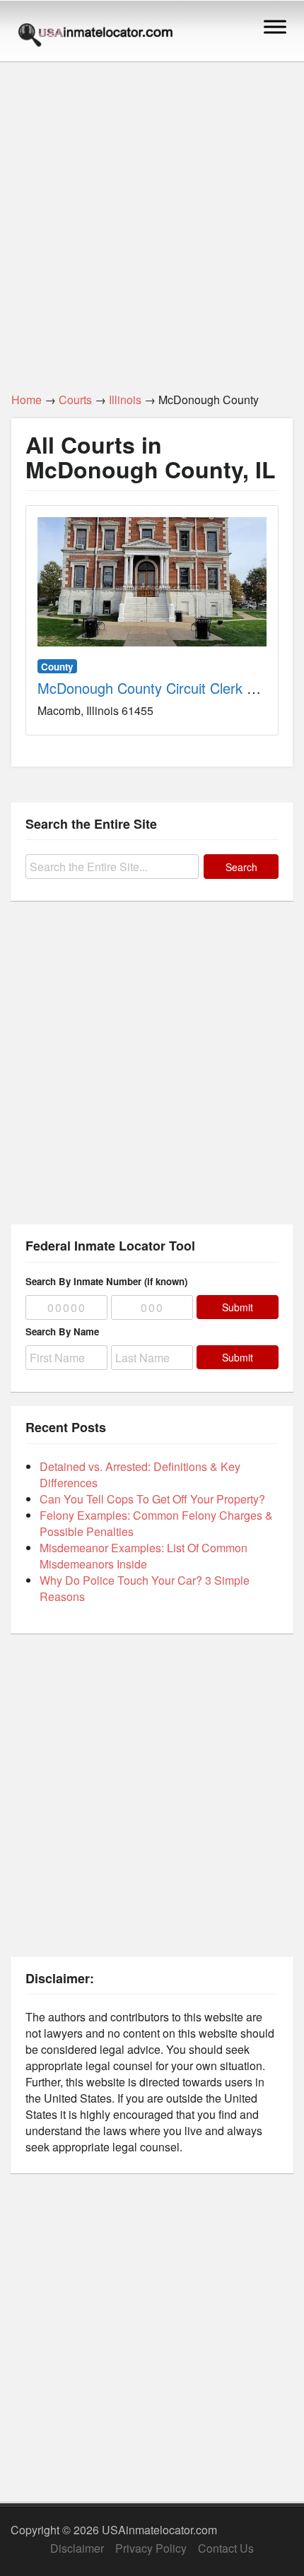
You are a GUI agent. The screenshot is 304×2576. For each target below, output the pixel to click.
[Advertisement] (152, 219)
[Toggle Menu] (275, 26)
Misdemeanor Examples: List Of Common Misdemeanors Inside (144, 1556)
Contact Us (226, 2548)
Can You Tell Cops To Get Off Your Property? (152, 1499)
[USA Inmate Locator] (95, 37)
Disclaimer (77, 2548)
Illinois (125, 400)
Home (27, 400)
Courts (75, 400)
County (57, 667)
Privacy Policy (151, 2548)
